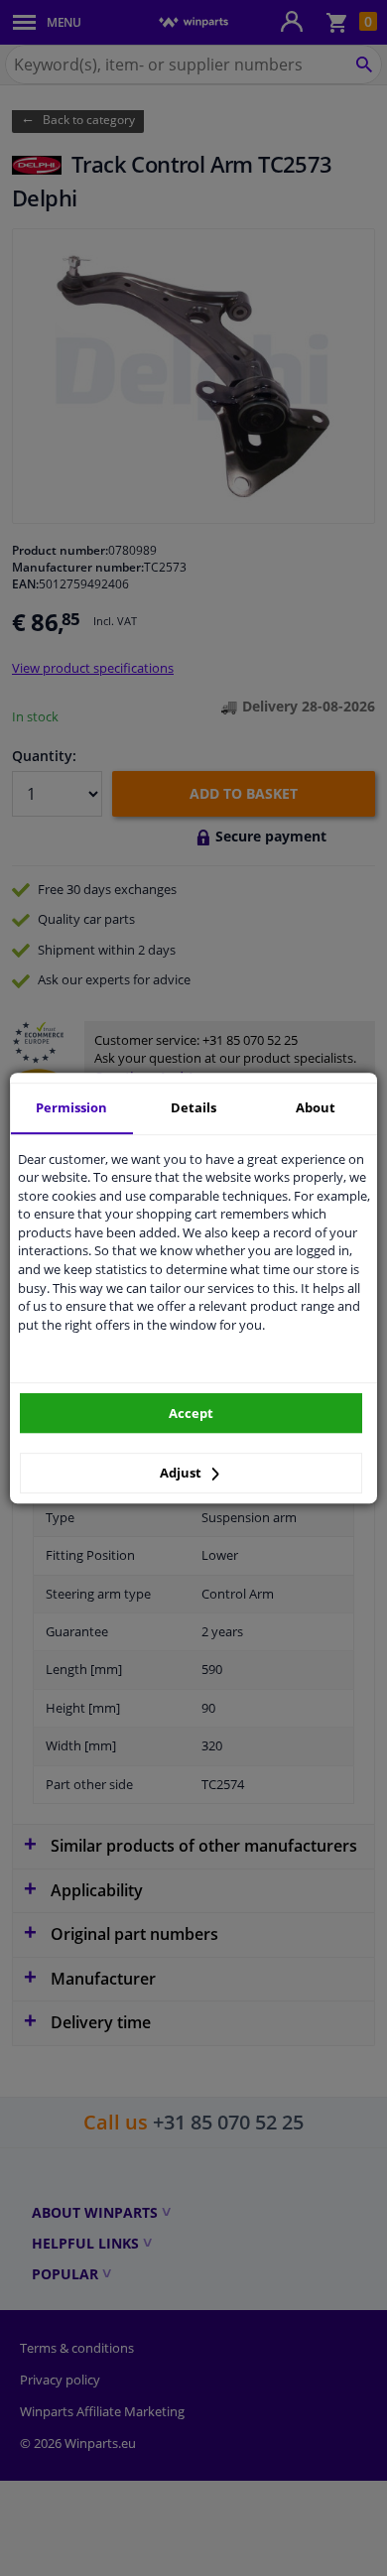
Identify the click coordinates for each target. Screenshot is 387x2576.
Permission (71, 1107)
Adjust (182, 1473)
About (316, 1107)
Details (193, 1107)
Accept (191, 1413)
